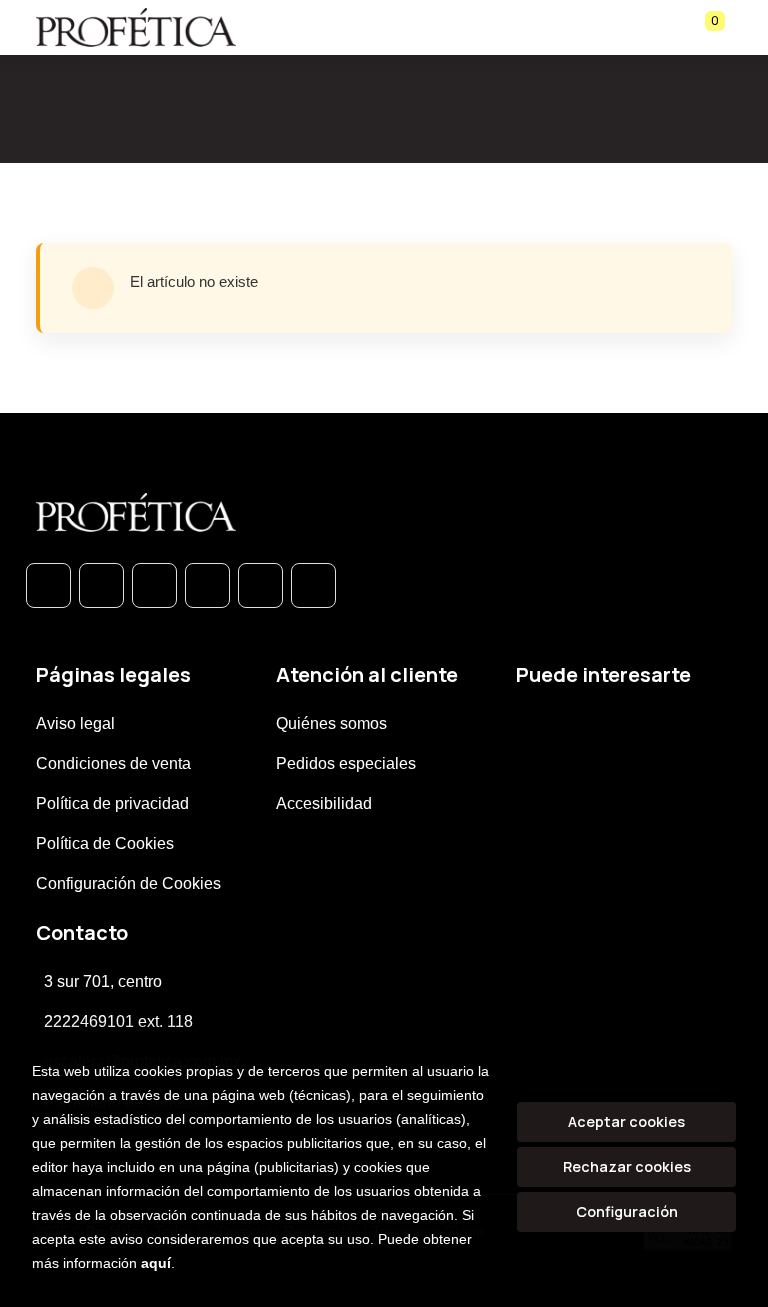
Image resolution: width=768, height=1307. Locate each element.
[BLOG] (260, 585)
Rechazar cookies (627, 1166)
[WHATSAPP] (48, 585)
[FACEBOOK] (101, 585)
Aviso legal (75, 723)
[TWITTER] (154, 585)
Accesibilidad (324, 803)
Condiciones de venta (113, 763)
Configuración (627, 1211)
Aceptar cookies (626, 1121)
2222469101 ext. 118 (118, 1021)
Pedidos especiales (346, 763)
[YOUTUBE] (313, 585)
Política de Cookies (105, 843)
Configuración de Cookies (128, 883)
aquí (156, 1263)
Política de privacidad (112, 803)
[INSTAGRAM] (207, 585)
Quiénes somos (331, 723)
